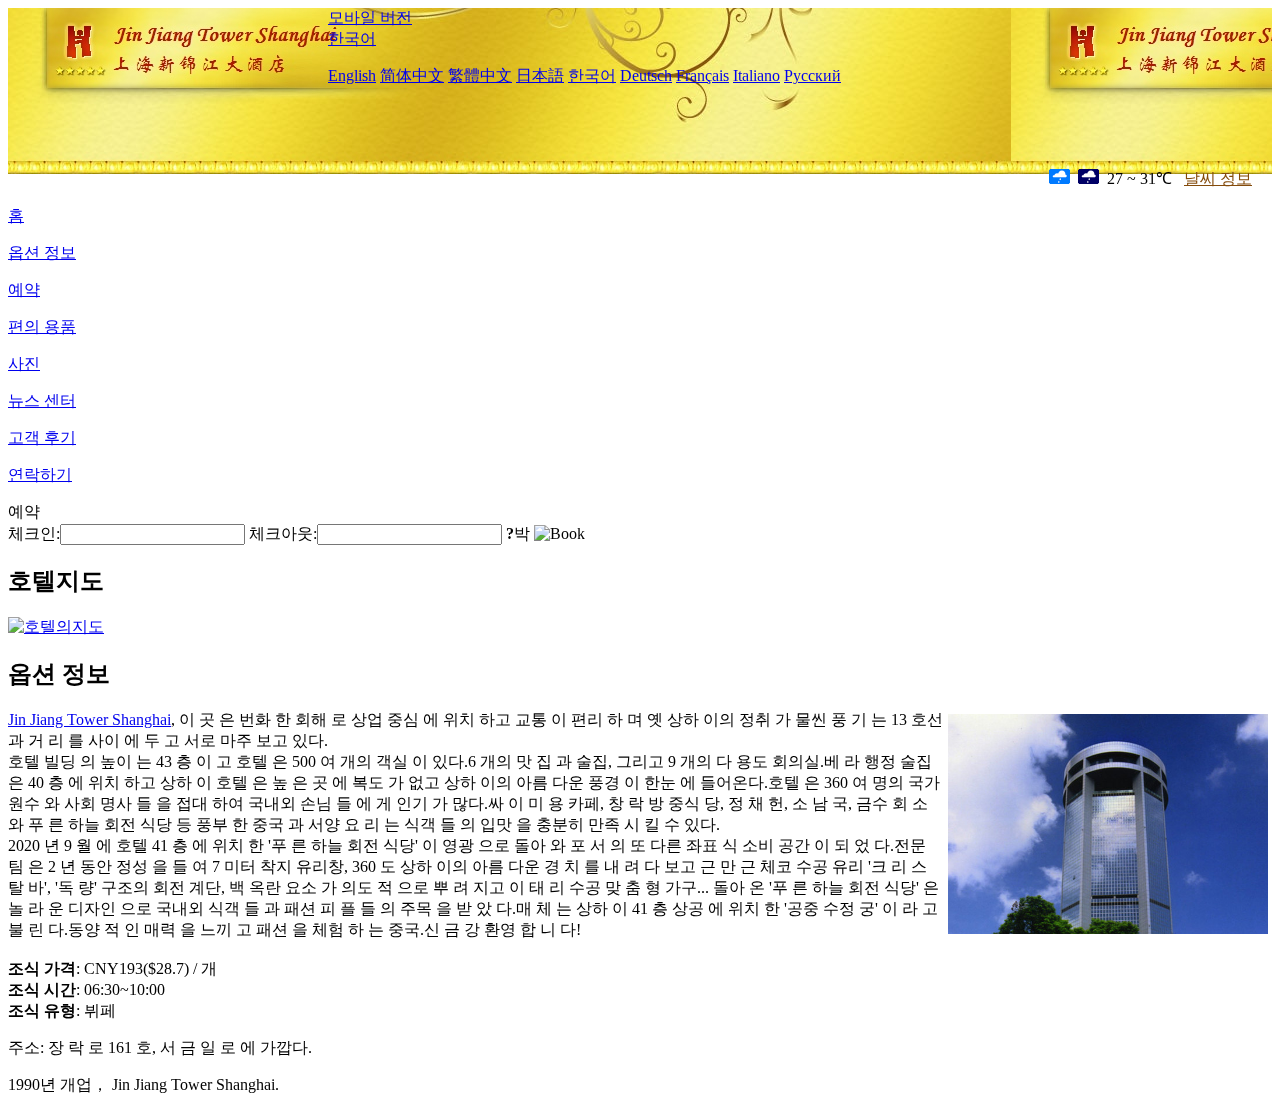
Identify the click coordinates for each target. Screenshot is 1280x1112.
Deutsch (646, 75)
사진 (24, 363)
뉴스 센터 (42, 400)
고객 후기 (42, 437)
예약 (24, 289)
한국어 (352, 38)
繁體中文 (480, 75)
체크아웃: (283, 533)
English (352, 75)
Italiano (756, 75)
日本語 (540, 75)
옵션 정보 (42, 252)
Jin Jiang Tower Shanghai (89, 719)
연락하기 (40, 474)
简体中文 (412, 75)
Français (702, 75)
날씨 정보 (1218, 178)
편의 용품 (42, 326)
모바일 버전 (370, 17)
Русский (812, 75)
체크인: (34, 533)
